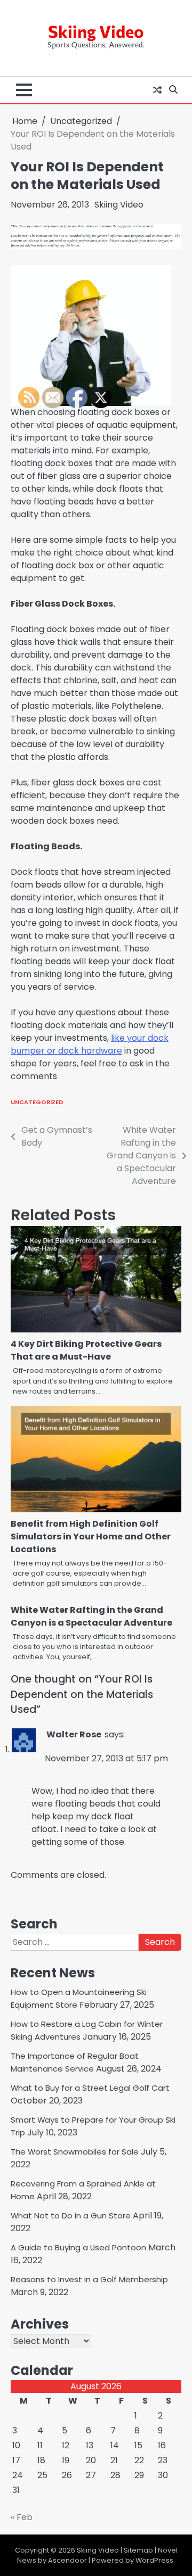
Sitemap (138, 2550)
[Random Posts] (157, 90)
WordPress (154, 2560)
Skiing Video (96, 31)
